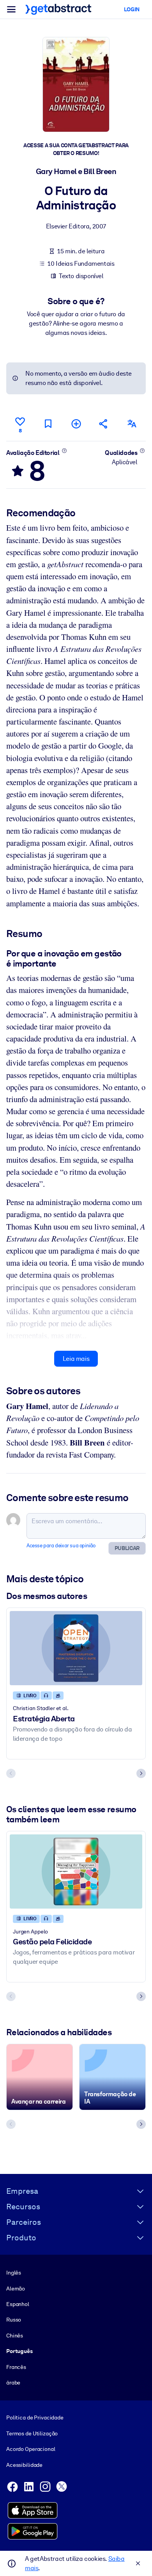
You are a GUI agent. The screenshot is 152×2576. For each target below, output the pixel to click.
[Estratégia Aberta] (76, 1648)
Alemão (16, 2289)
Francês (16, 2367)
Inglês (14, 2273)
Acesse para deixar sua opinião (61, 1546)
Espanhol (18, 2304)
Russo (14, 2320)
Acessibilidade (24, 2465)
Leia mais (76, 1359)
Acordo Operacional (31, 2449)
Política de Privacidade (35, 2418)
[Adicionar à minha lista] (76, 424)
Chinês (15, 2336)
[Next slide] (141, 1773)
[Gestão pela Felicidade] (76, 1871)
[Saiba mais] (64, 451)
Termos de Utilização (32, 2433)
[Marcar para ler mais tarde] (48, 424)
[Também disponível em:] (132, 424)
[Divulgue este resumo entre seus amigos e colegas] (104, 424)
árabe (13, 2383)
